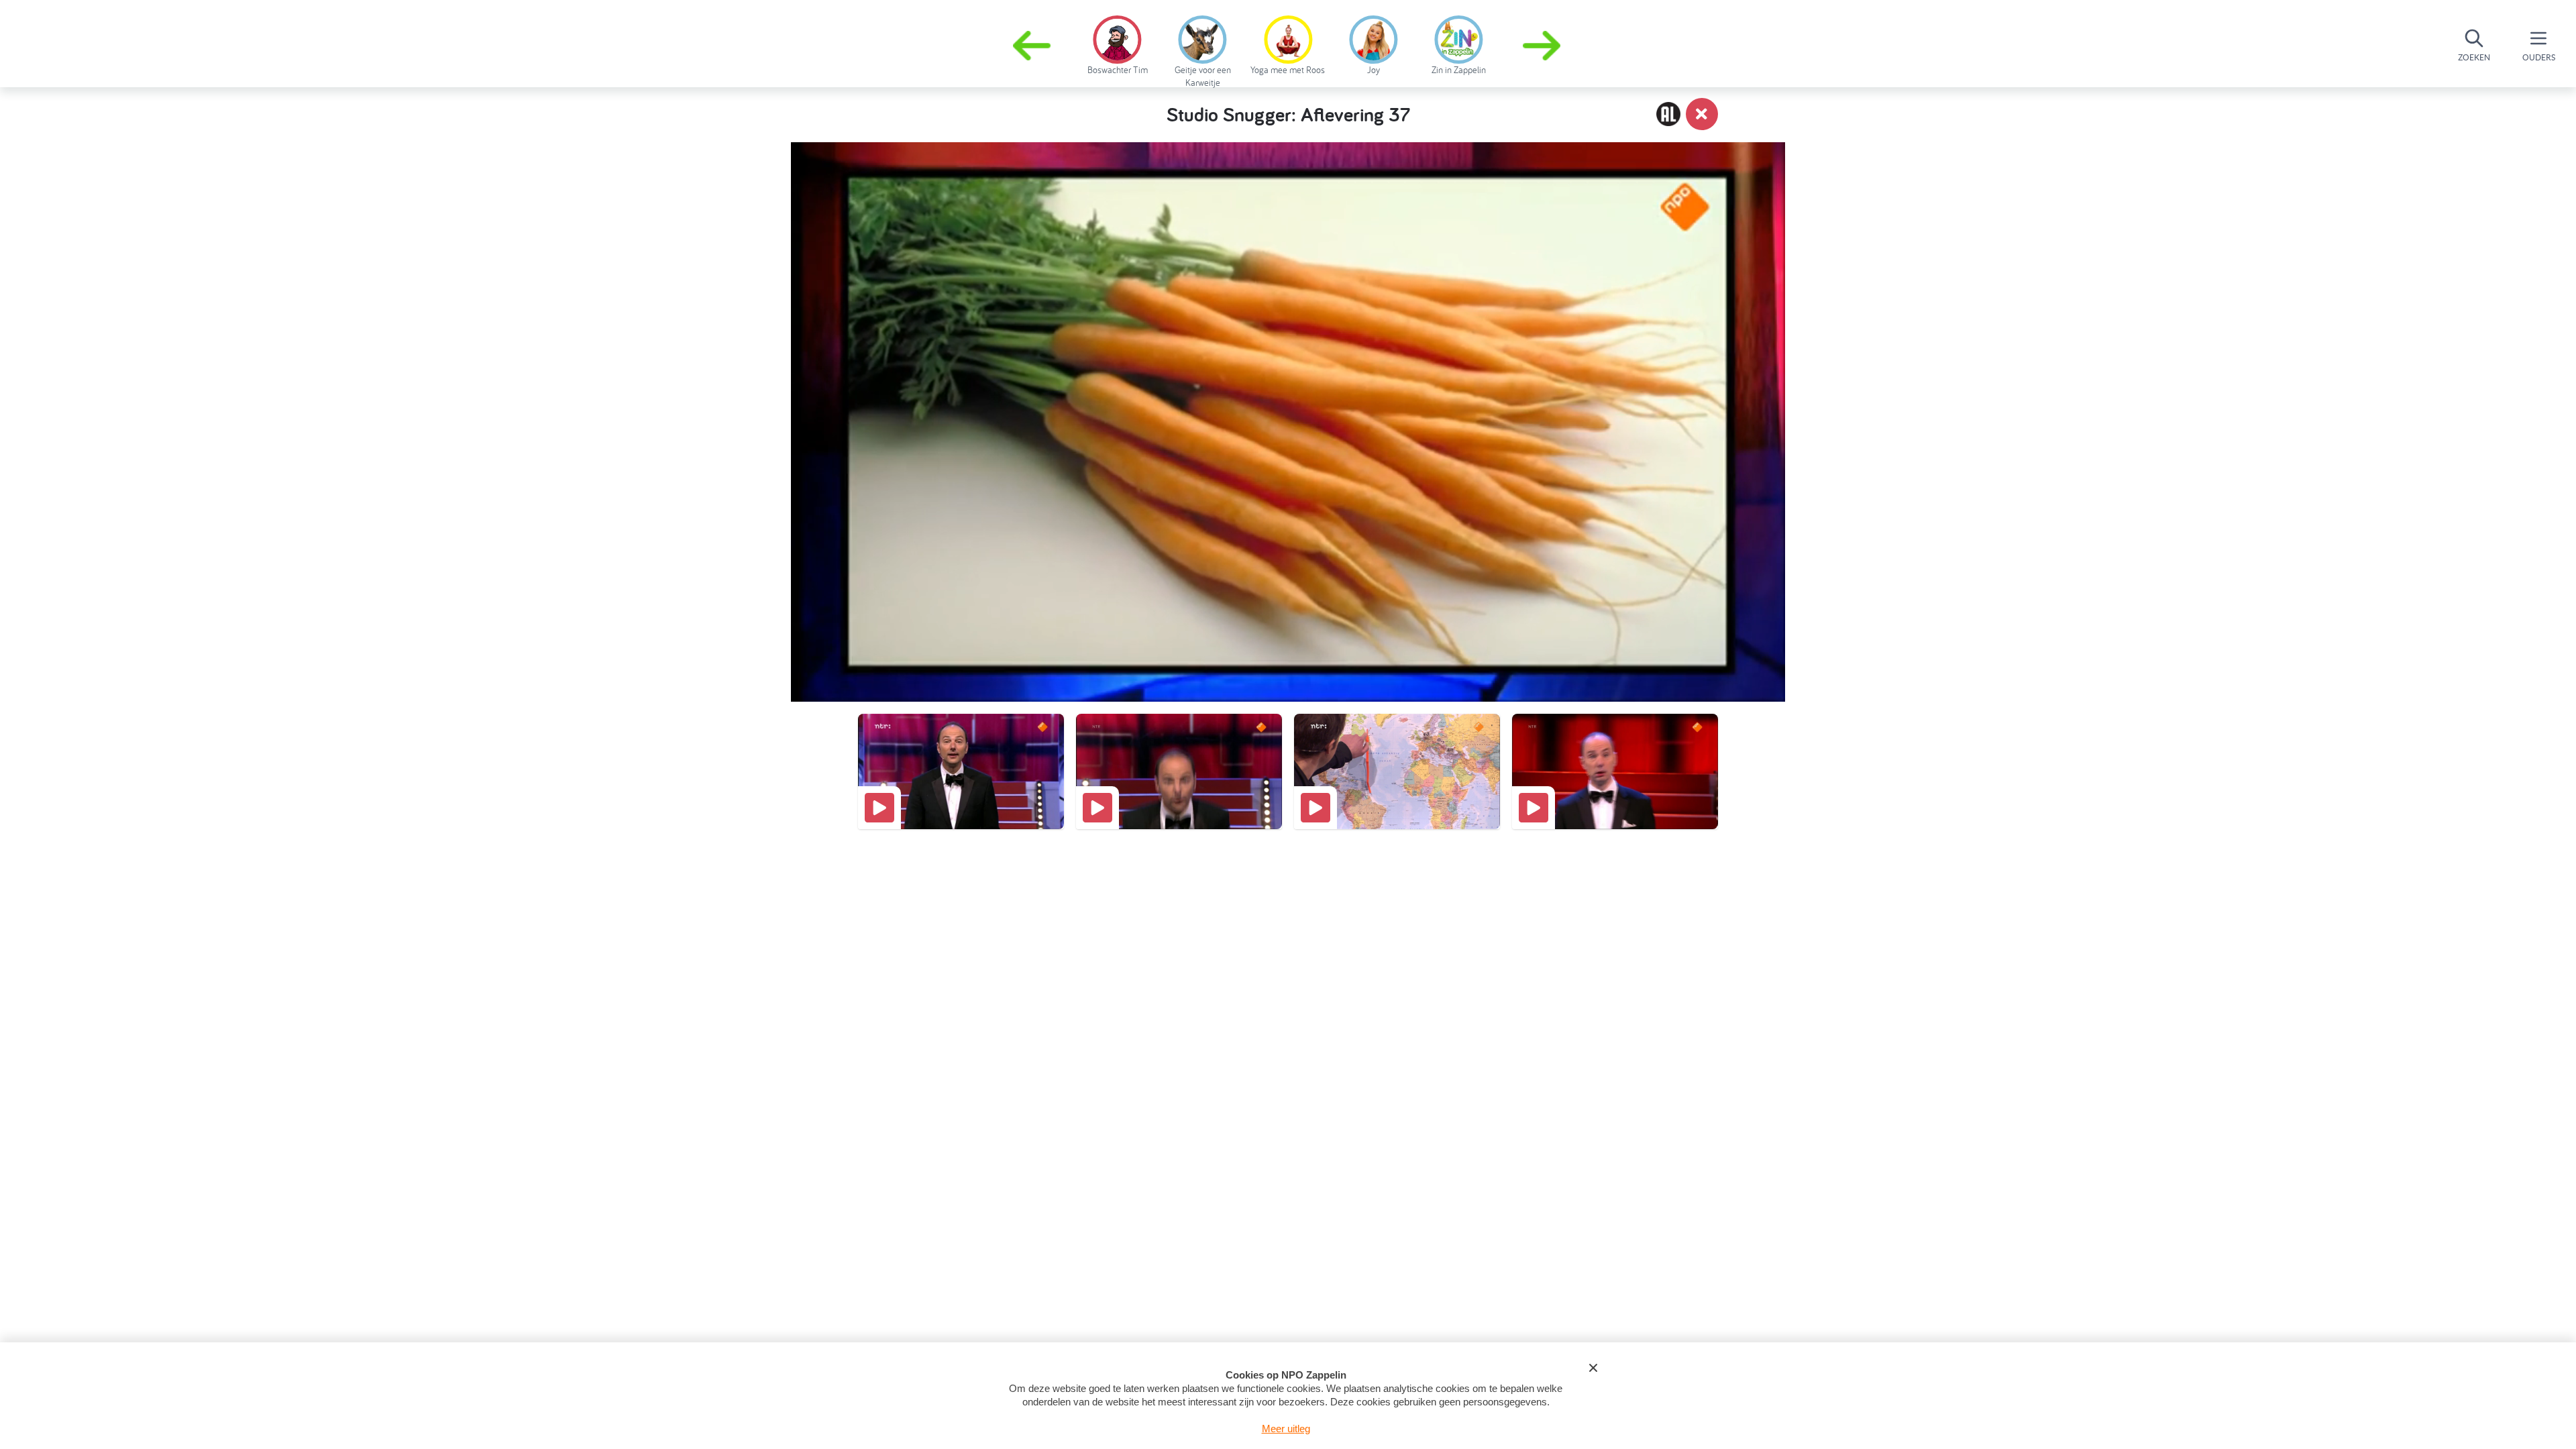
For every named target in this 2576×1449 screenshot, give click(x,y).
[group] (1117, 43)
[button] (1543, 46)
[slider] (1291, 627)
